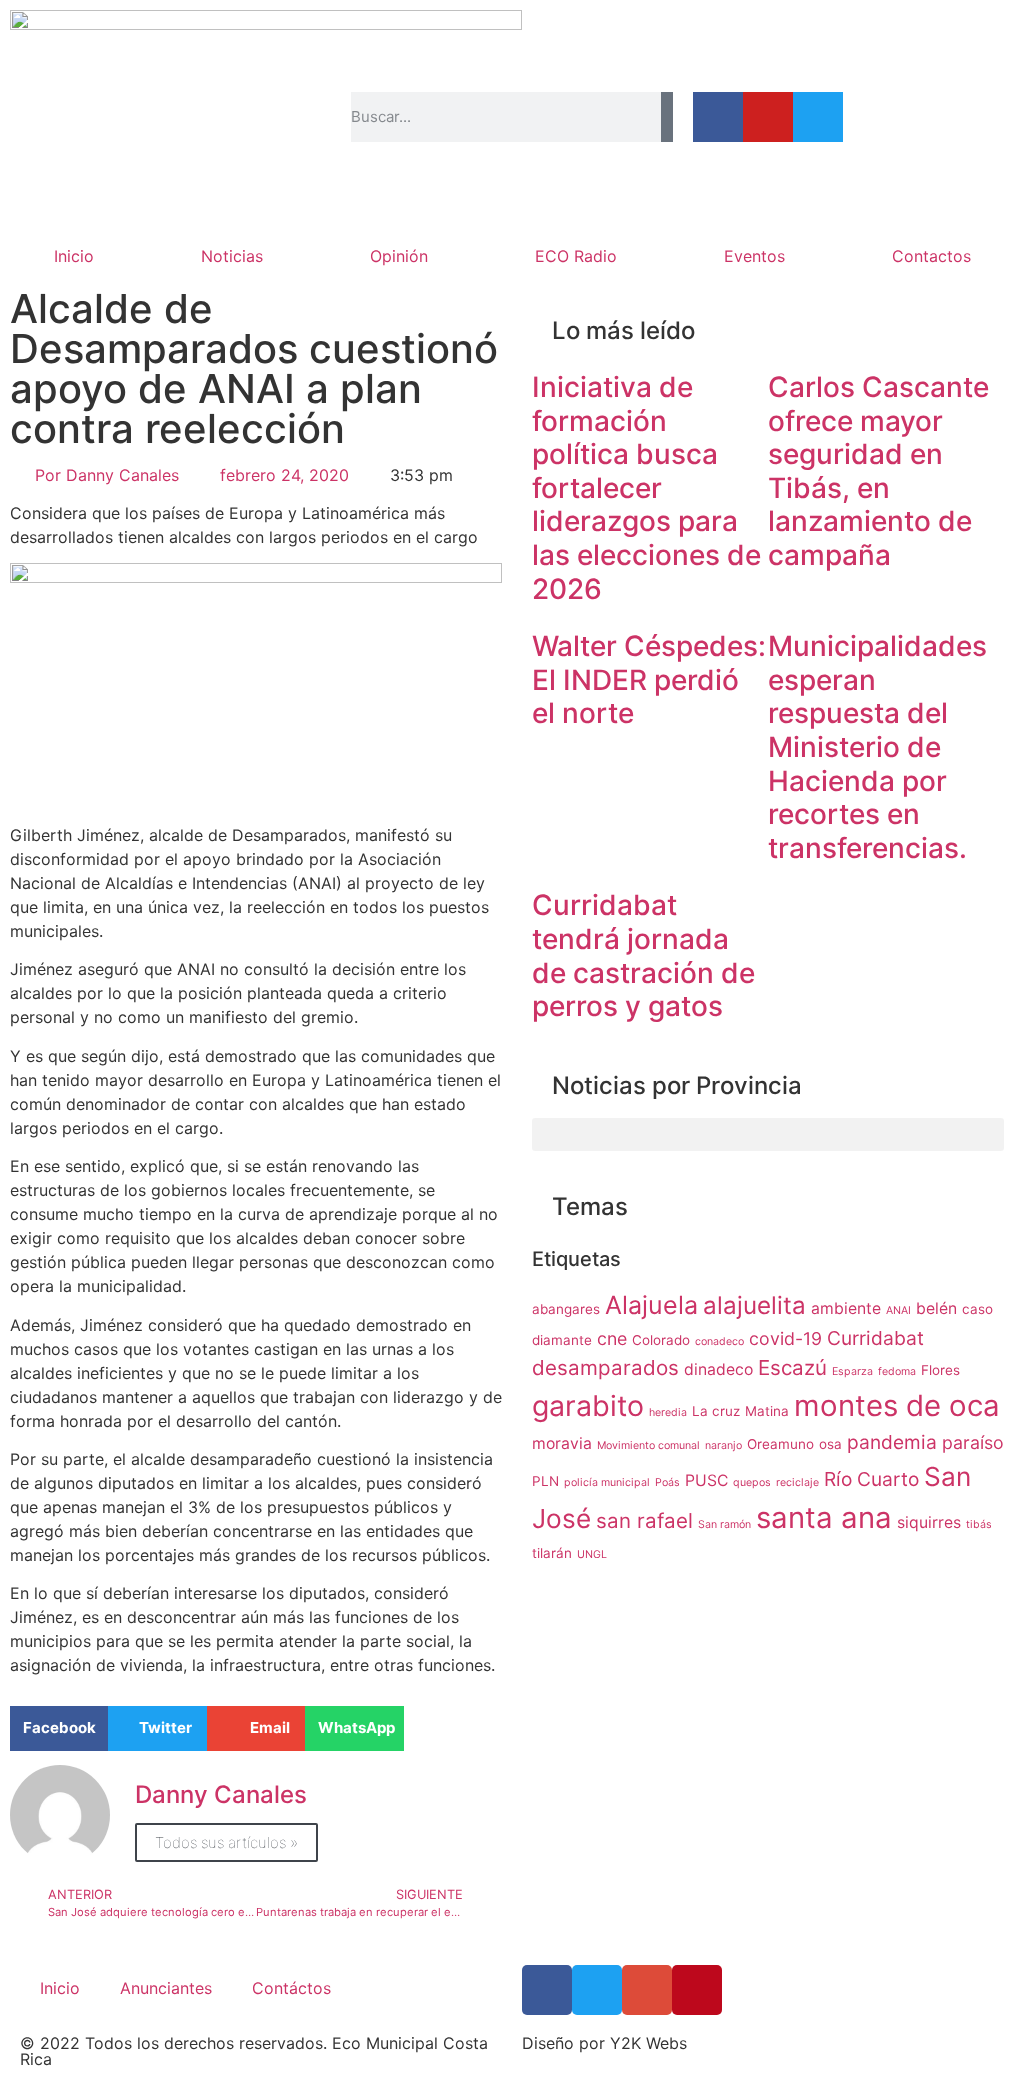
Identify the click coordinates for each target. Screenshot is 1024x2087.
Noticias (232, 256)
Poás (667, 1482)
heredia (668, 1412)
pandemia (892, 1442)
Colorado (661, 1340)
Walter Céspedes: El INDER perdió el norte (649, 679)
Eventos (754, 256)
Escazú (792, 1367)
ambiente (846, 1308)
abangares (566, 1309)
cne (612, 1338)
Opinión (399, 256)
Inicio (74, 256)
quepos (752, 1482)
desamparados (605, 1367)
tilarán (552, 1553)
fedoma (897, 1371)
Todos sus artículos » (226, 1842)
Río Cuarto (871, 1479)
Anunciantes (166, 1988)
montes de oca (897, 1405)
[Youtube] (768, 117)
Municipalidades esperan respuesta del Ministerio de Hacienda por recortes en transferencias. (877, 747)
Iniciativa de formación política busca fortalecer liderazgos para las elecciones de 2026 (646, 488)
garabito (588, 1405)
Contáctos (291, 1988)
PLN (545, 1481)
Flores (940, 1370)
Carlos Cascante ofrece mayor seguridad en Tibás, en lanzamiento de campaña (878, 471)
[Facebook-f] (718, 117)
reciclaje (797, 1482)
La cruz (716, 1411)
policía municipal (607, 1482)
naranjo (723, 1445)
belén (936, 1308)
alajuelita (754, 1305)
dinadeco (718, 1369)
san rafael (644, 1520)
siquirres (929, 1522)
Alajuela (651, 1305)
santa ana (824, 1517)
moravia (562, 1443)
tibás (979, 1524)
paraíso (973, 1442)
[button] (59, 1728)
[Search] (667, 117)
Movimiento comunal (648, 1445)
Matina (767, 1411)
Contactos (931, 256)
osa (830, 1444)
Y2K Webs (648, 2043)
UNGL (592, 1554)
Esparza (852, 1371)
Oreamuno (780, 1444)
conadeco (719, 1341)
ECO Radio (576, 256)
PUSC (706, 1480)
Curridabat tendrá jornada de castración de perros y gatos (643, 955)
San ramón (724, 1524)
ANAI (898, 1310)
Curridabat (875, 1338)
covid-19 (785, 1338)
